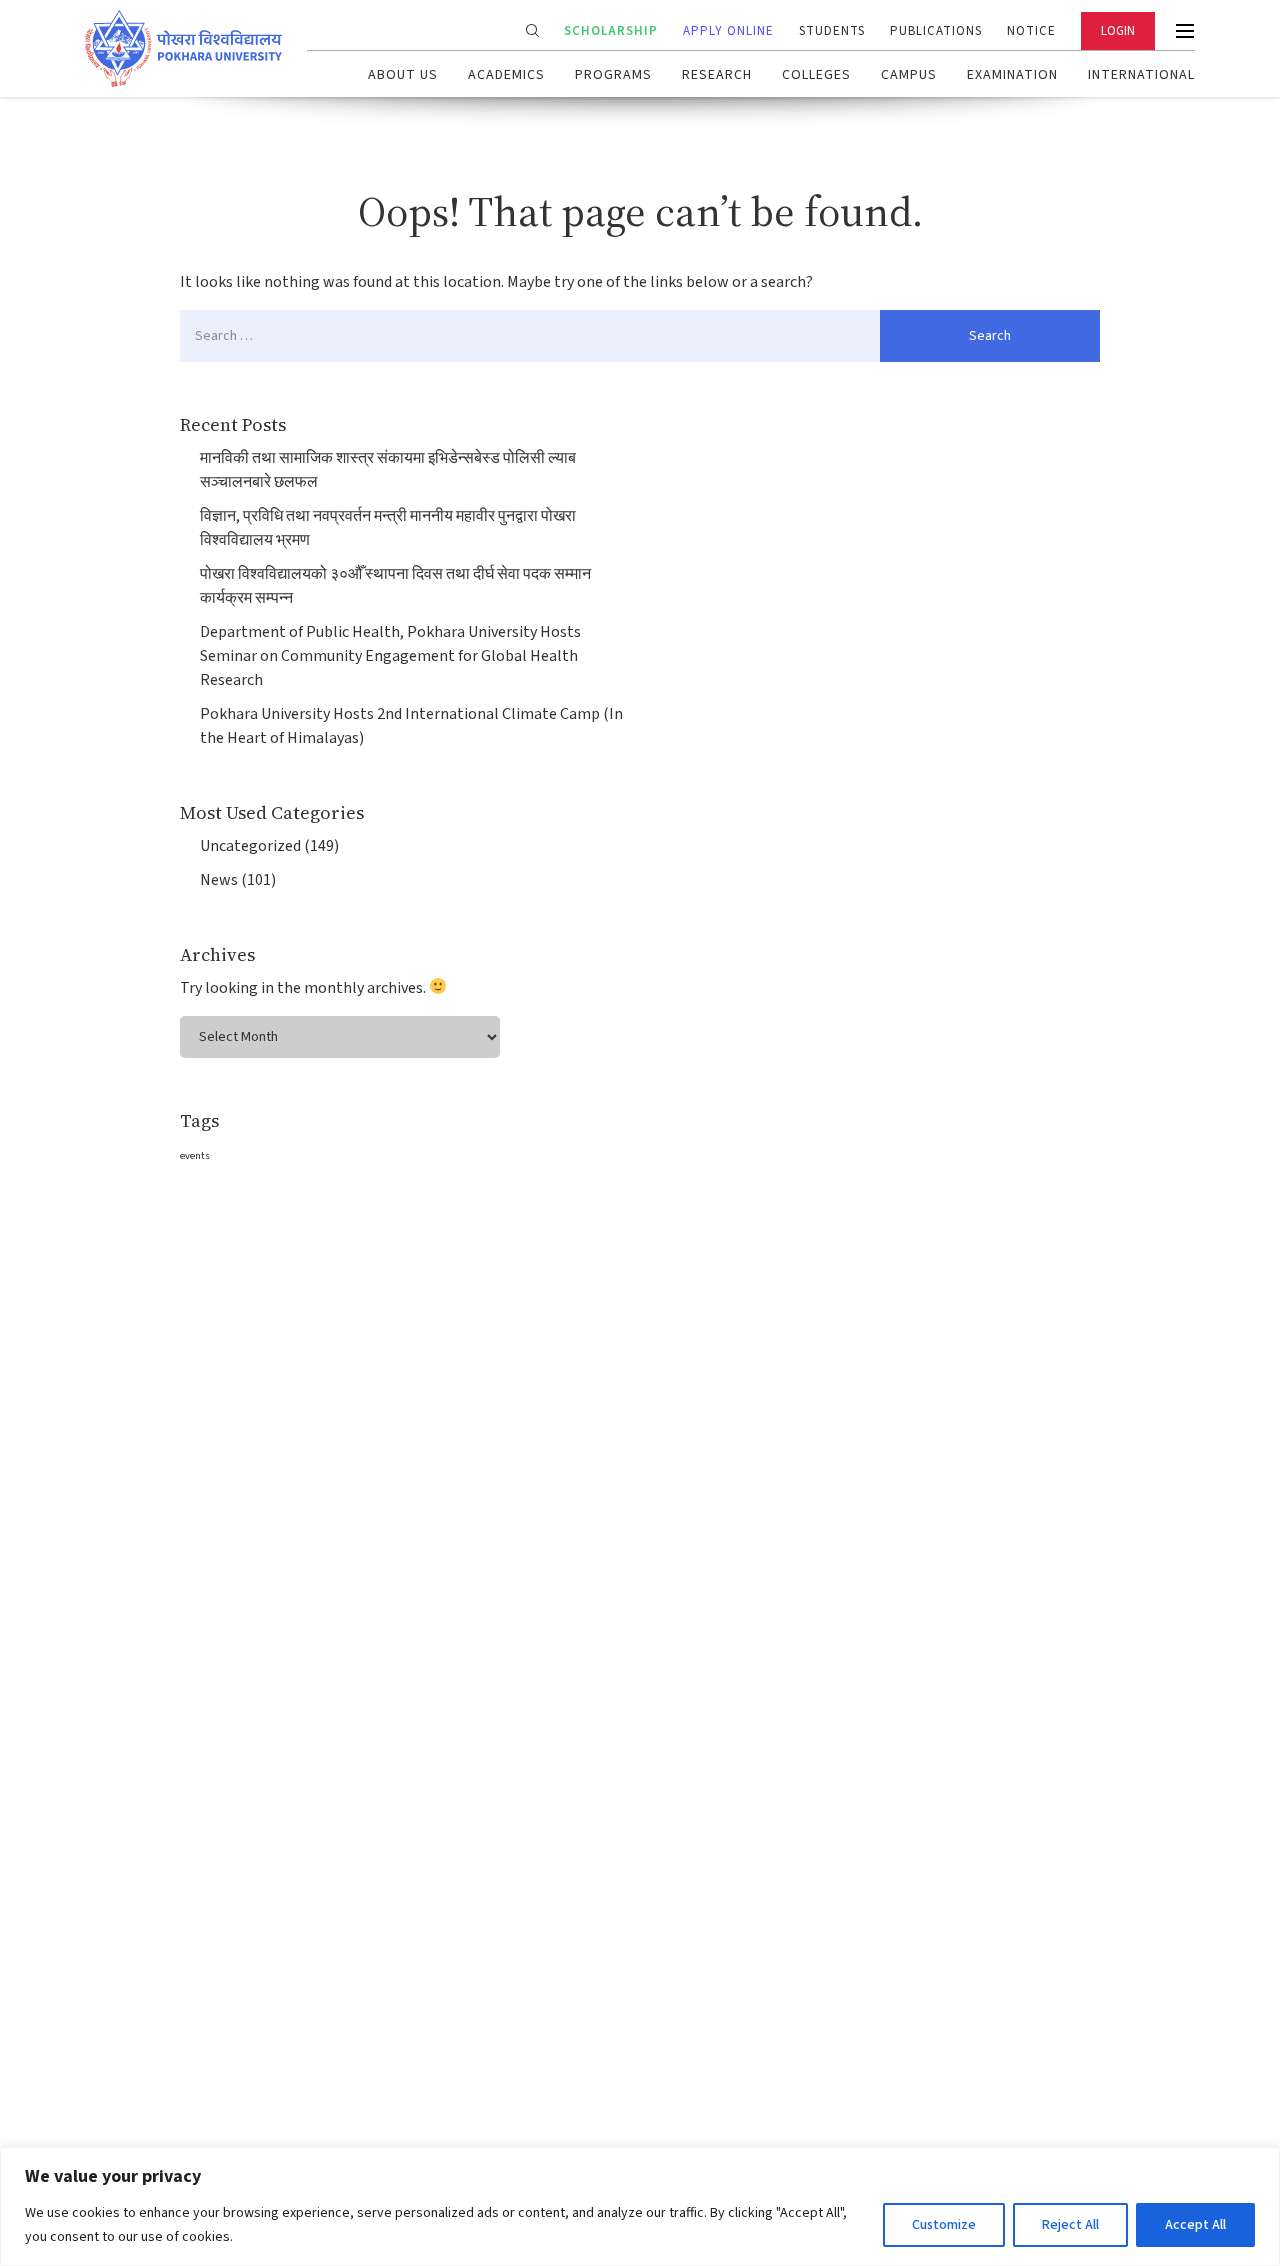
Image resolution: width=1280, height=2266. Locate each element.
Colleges (816, 75)
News (219, 880)
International (1141, 75)
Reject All (1070, 2225)
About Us (403, 75)
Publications (936, 31)
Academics (506, 75)
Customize (944, 2225)
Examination (1012, 75)
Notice (1031, 31)
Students (832, 31)
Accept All (1195, 2225)
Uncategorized (250, 846)
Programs (613, 75)
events (195, 1155)
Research (717, 75)
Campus (909, 75)
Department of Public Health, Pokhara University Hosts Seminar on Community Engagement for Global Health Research (390, 656)
